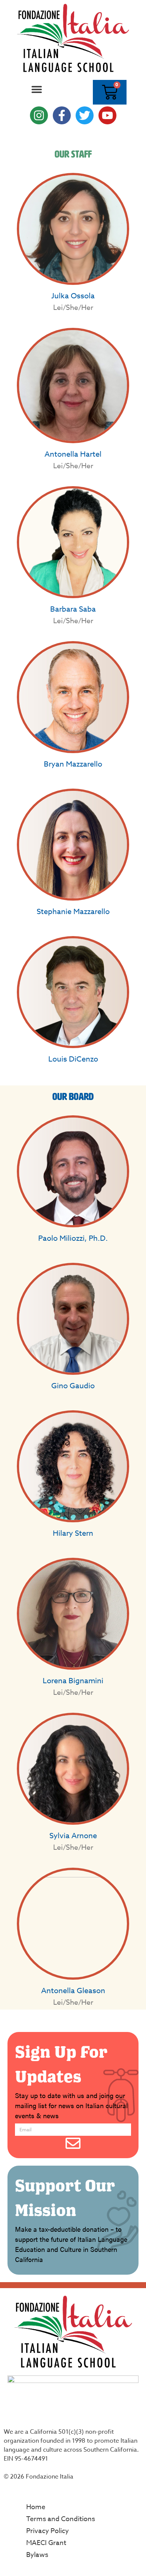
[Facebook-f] (62, 115)
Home (36, 2507)
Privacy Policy (48, 2531)
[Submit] (73, 2143)
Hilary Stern (73, 1533)
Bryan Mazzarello (73, 764)
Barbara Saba (73, 609)
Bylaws (37, 2555)
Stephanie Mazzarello (73, 912)
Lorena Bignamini (73, 1681)
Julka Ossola (73, 296)
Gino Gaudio (73, 1386)
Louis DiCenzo (73, 1059)
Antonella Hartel (73, 454)
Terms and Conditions (61, 2519)
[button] (36, 89)
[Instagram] (39, 115)
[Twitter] (85, 115)
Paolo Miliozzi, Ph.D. (73, 1238)
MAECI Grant (46, 2543)
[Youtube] (107, 115)
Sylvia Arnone (73, 1836)
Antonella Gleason (73, 1991)
